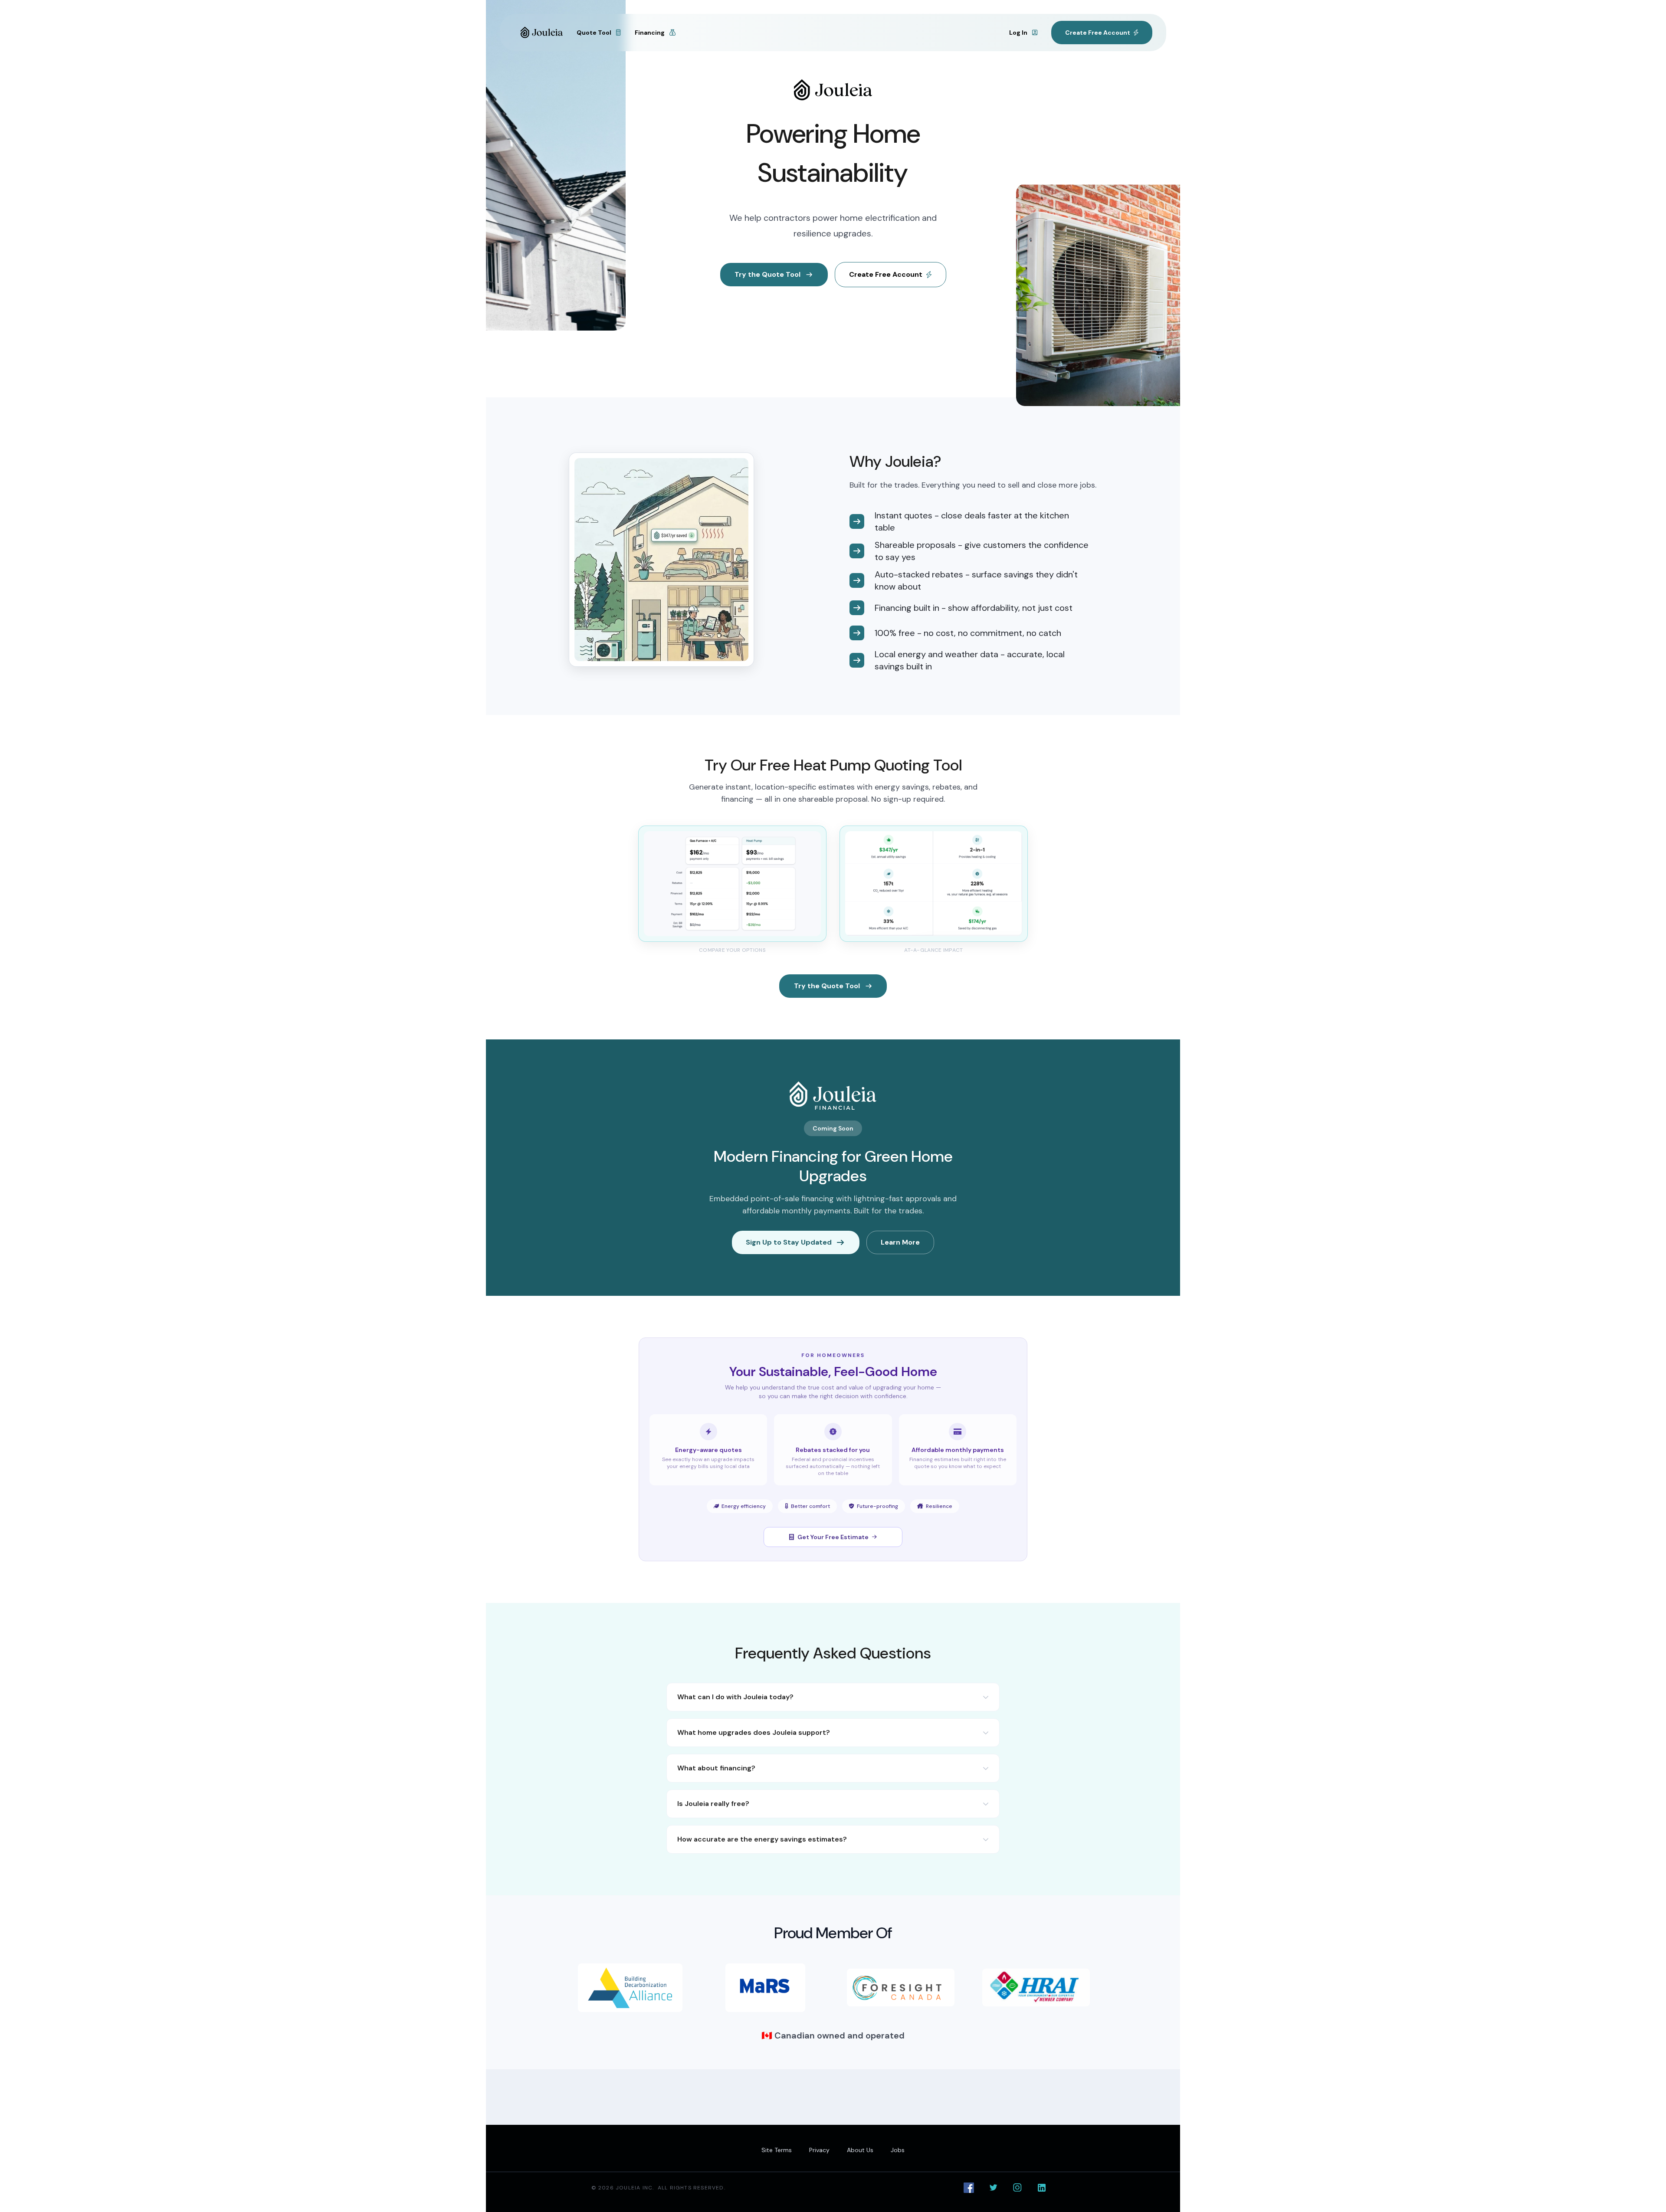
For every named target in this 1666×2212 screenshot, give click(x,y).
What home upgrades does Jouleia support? (754, 1732)
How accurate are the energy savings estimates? (762, 1839)
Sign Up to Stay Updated (789, 1242)
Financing (650, 33)
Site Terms (777, 2150)
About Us (860, 2150)
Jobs (898, 2150)
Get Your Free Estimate (833, 1537)
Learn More (900, 1242)
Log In (1019, 33)
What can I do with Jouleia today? (735, 1697)
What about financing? (716, 1768)
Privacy (819, 2150)
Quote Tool (595, 33)
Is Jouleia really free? (713, 1804)
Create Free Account (886, 274)
